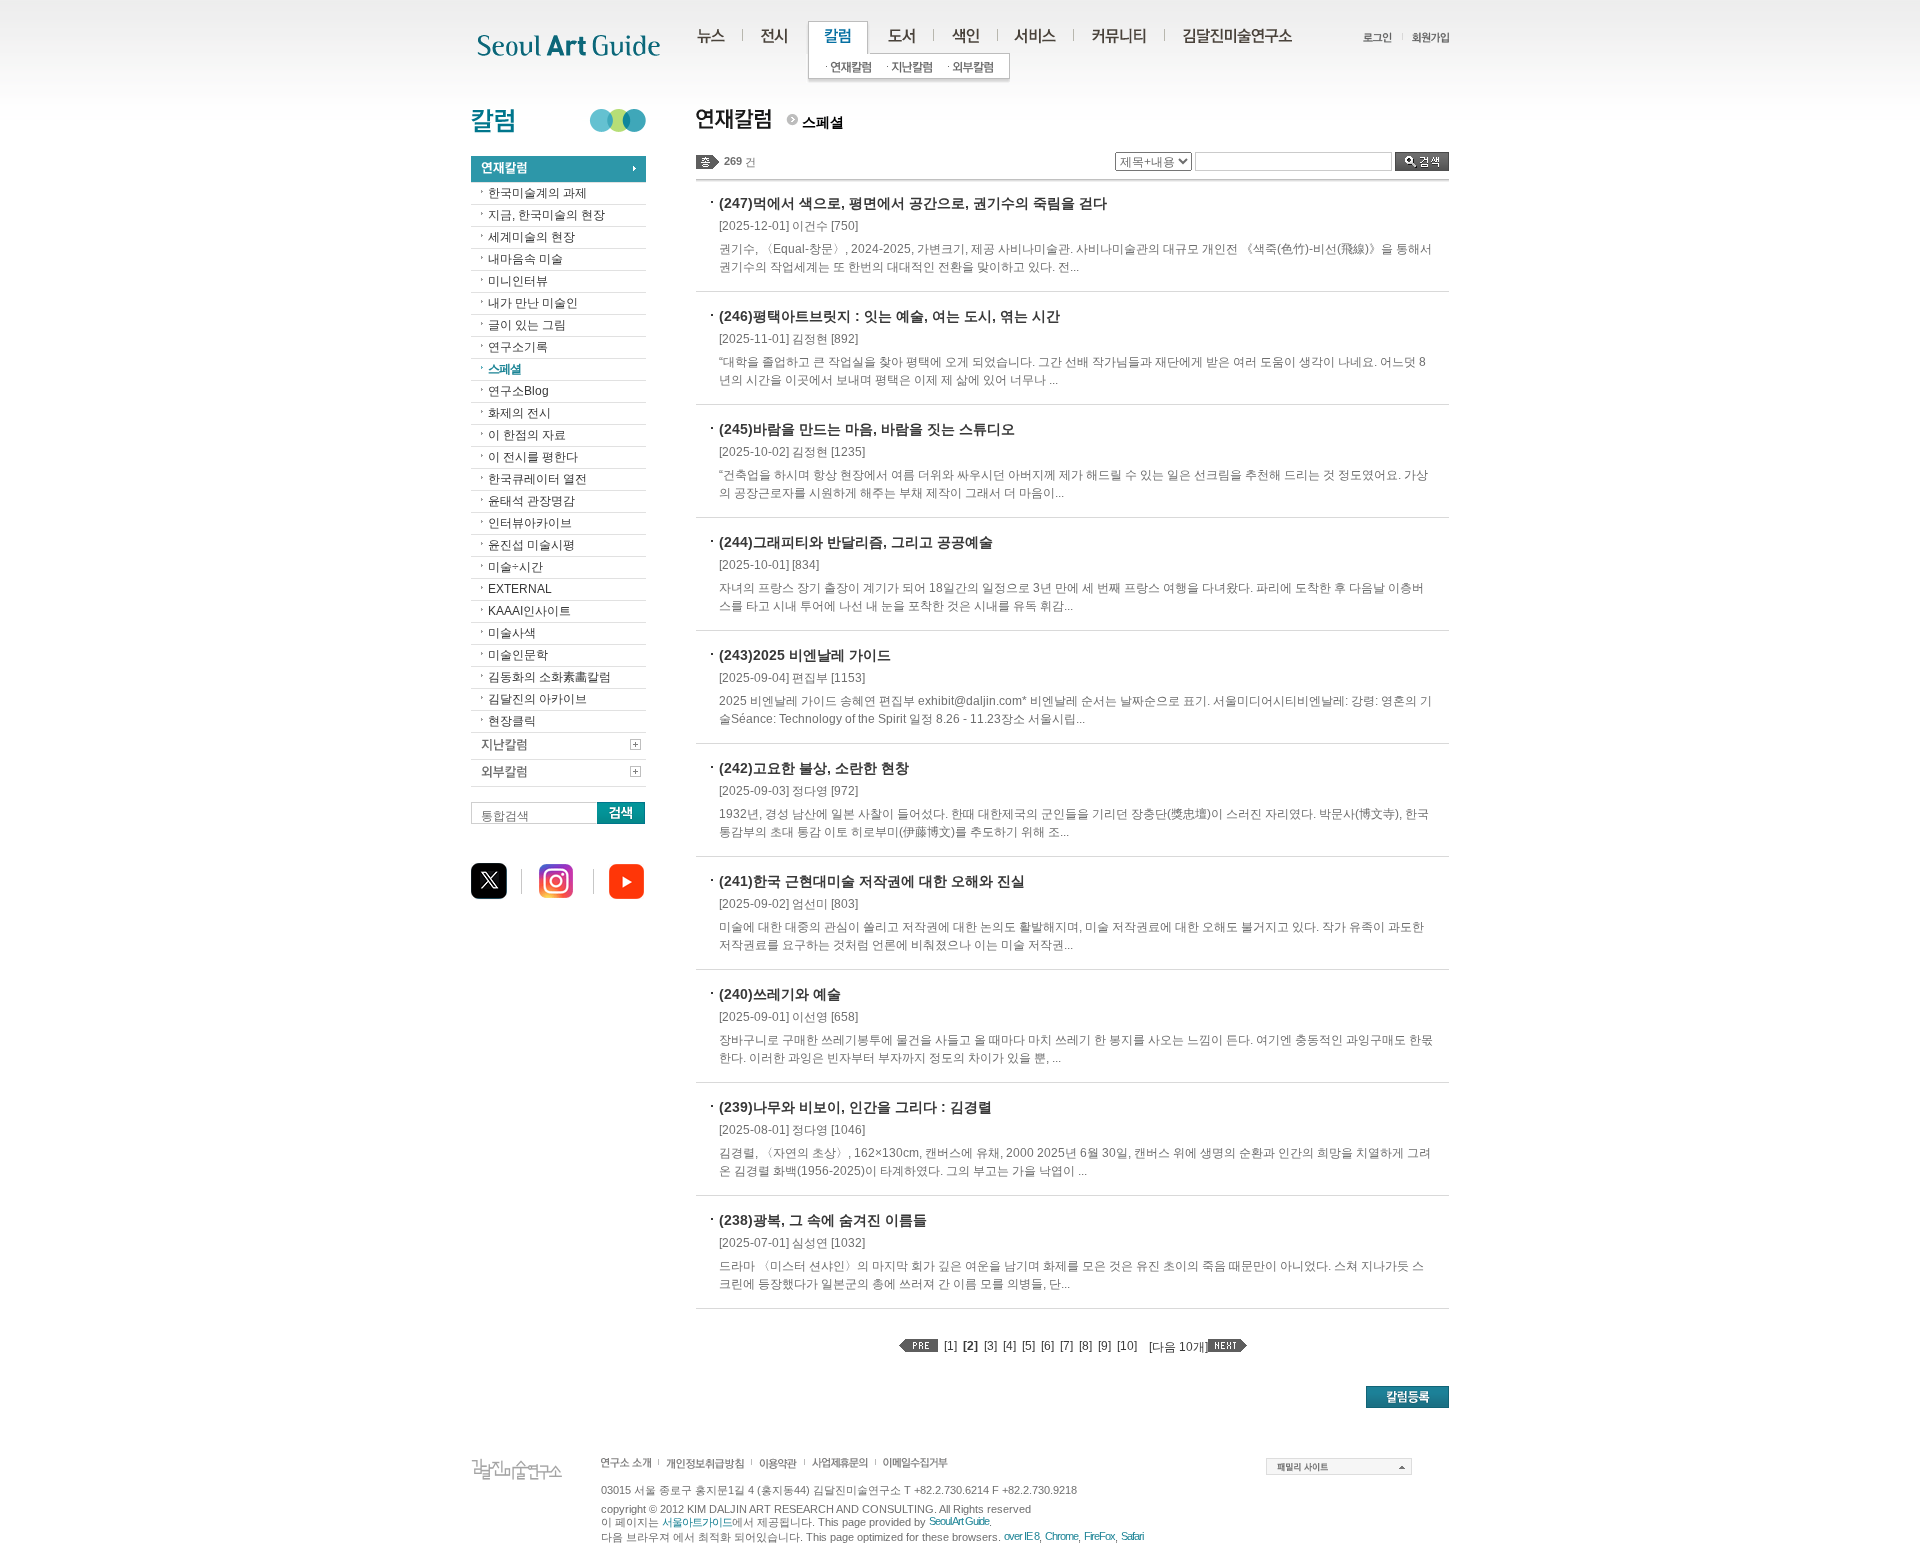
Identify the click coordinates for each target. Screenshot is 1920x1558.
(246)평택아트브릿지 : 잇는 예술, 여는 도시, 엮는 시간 (889, 316)
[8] (1085, 1346)
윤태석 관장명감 (531, 501)
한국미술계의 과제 (537, 193)
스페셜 (504, 369)
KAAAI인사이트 (529, 611)
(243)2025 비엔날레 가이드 (805, 655)
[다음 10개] (1178, 1347)
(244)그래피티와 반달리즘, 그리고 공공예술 (856, 542)
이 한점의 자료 (527, 435)
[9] (1104, 1346)
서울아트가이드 (697, 1522)
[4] (1009, 1346)
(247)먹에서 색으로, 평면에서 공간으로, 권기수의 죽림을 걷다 (913, 203)
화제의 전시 (519, 413)
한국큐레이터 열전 (537, 479)
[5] (1028, 1346)
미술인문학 (518, 655)
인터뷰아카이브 (530, 523)
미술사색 (512, 633)
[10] (1127, 1346)
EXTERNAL (520, 589)
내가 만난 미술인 (533, 303)
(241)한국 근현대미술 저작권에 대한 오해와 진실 (872, 881)
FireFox (1099, 1536)
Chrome (1061, 1536)
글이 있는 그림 (527, 325)
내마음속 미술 (525, 259)
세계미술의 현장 (531, 237)
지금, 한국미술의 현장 (546, 215)
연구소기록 (518, 347)
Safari (1132, 1536)
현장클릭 (512, 721)
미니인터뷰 (518, 281)
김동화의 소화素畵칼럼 (549, 677)
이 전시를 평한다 (533, 457)
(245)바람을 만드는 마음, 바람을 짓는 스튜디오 (867, 429)
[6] (1047, 1346)
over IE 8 (1021, 1536)
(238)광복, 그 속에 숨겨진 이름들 (823, 1220)
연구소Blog (518, 391)
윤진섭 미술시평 (531, 545)
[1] (950, 1346)
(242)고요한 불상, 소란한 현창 (814, 768)
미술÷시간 (515, 567)
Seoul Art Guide (959, 1521)
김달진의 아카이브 (537, 699)
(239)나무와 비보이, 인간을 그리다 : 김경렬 (855, 1107)
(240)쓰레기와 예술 (780, 994)
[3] (990, 1346)
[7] (1066, 1346)
